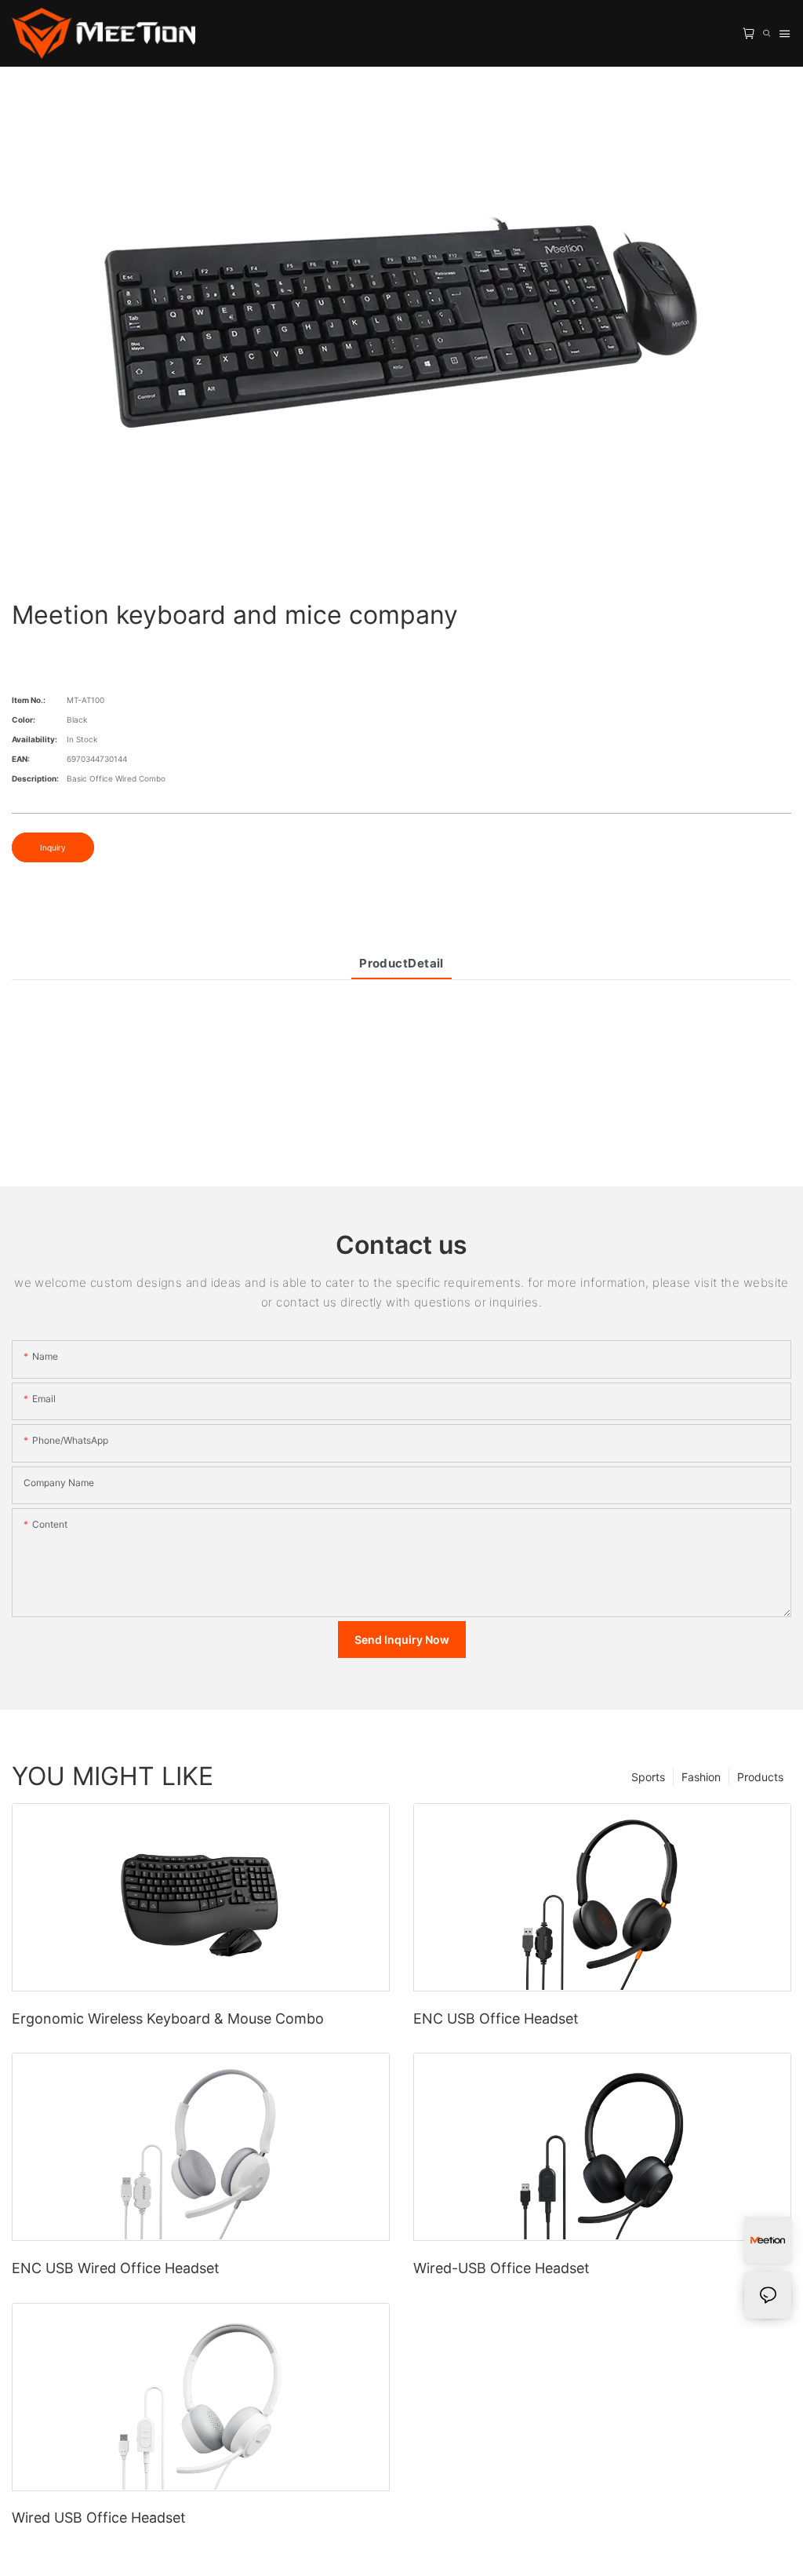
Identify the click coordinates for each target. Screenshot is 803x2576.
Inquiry (53, 847)
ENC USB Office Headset (496, 2019)
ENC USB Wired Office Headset (116, 2268)
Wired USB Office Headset (99, 2518)
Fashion (701, 1777)
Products (760, 1777)
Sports (648, 1777)
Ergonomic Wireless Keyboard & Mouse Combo (168, 2019)
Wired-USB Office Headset (501, 2268)
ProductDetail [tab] (401, 963)
